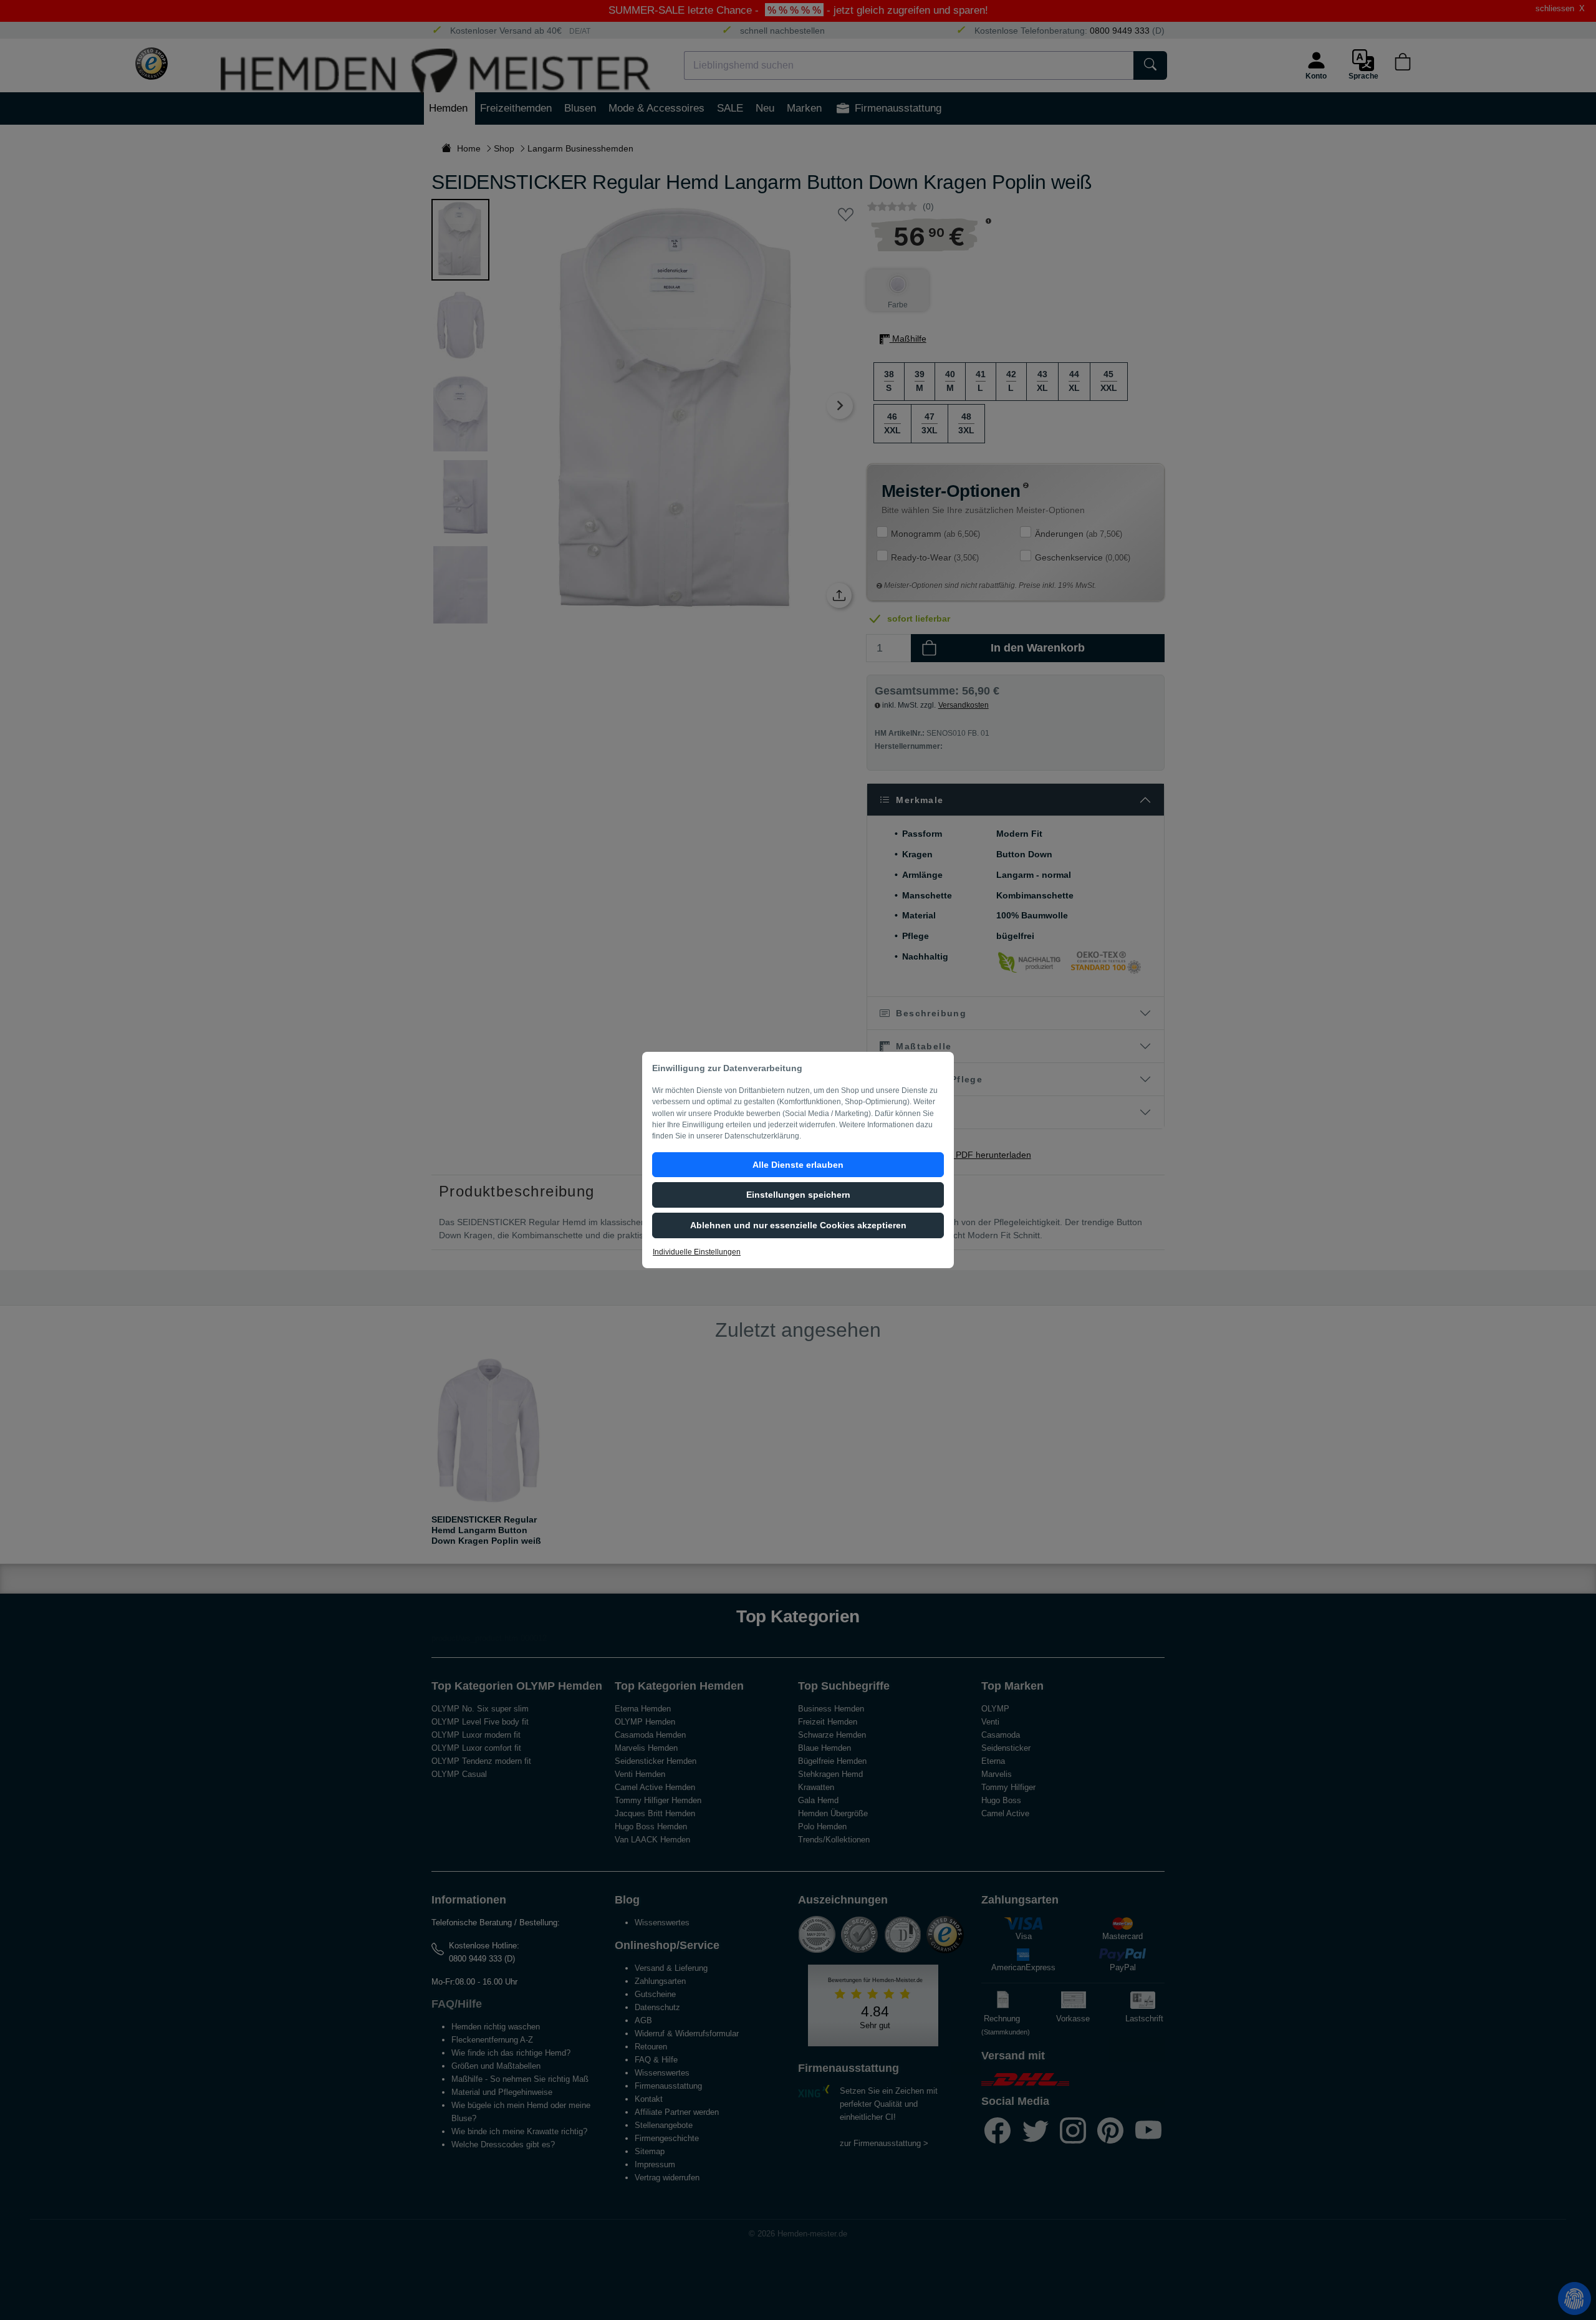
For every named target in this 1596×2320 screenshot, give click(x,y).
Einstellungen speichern (798, 1195)
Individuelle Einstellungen (697, 1252)
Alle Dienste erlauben (798, 1165)
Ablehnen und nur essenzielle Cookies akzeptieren (798, 1225)
